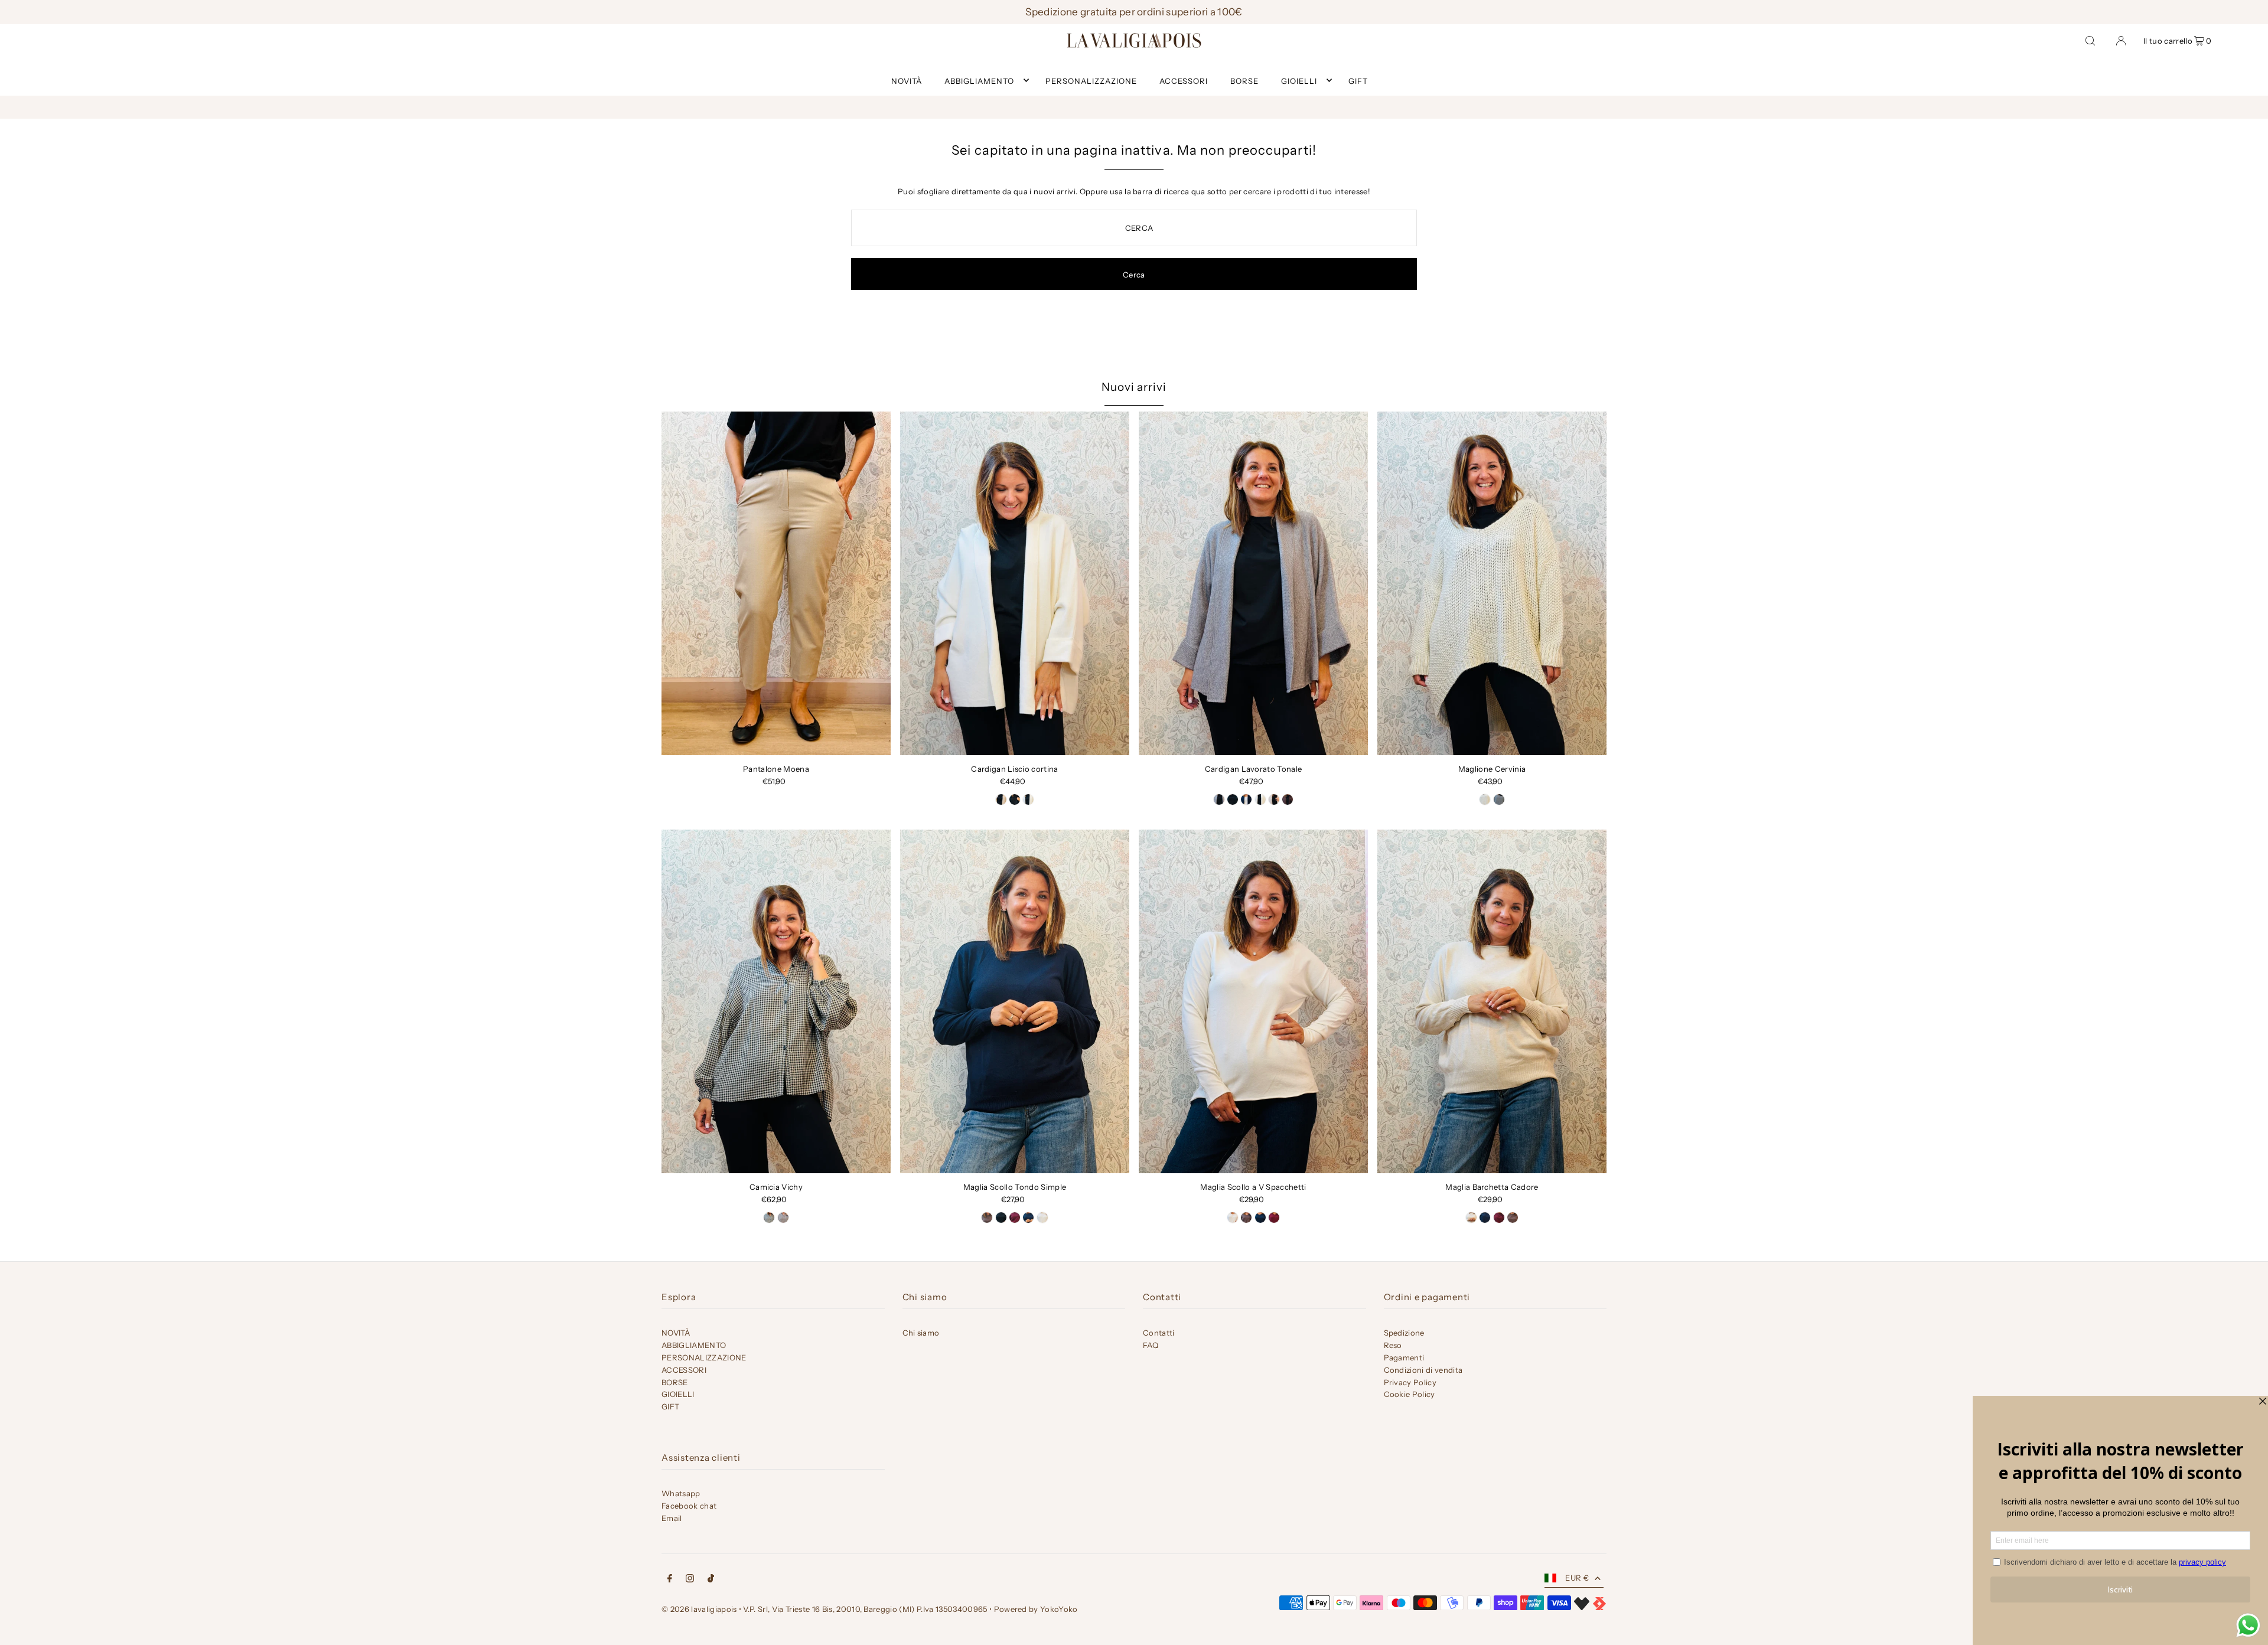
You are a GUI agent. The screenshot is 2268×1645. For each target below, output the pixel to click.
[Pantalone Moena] (776, 583)
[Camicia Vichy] (776, 1001)
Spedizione (1404, 1333)
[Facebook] (670, 1580)
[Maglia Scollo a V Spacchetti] (1253, 1001)
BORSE (675, 1382)
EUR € (1577, 1578)
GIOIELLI (1299, 80)
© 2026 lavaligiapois (699, 1609)
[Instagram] (690, 1580)
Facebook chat (689, 1506)
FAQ (1151, 1345)
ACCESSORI (684, 1370)
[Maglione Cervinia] (1492, 583)
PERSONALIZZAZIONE (704, 1357)
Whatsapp (681, 1493)
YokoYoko (1059, 1609)
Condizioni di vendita (1423, 1370)
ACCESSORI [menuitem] (1184, 80)
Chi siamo (921, 1333)
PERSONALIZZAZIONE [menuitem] (1091, 80)
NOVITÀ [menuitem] (907, 80)
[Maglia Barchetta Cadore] (1492, 1001)
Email (672, 1518)
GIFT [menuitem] (1358, 80)
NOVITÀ (676, 1333)
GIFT (670, 1406)
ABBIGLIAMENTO (979, 80)
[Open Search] (2090, 40)
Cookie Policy (1410, 1394)
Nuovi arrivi (1134, 387)
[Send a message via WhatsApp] (2248, 1625)
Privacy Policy (1410, 1382)
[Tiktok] (711, 1580)
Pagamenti (1404, 1357)
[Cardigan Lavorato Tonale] (1253, 583)
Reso (1393, 1345)
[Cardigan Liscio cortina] (1015, 583)
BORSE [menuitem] (1244, 80)
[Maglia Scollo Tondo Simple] (1015, 1001)
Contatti (1159, 1333)
